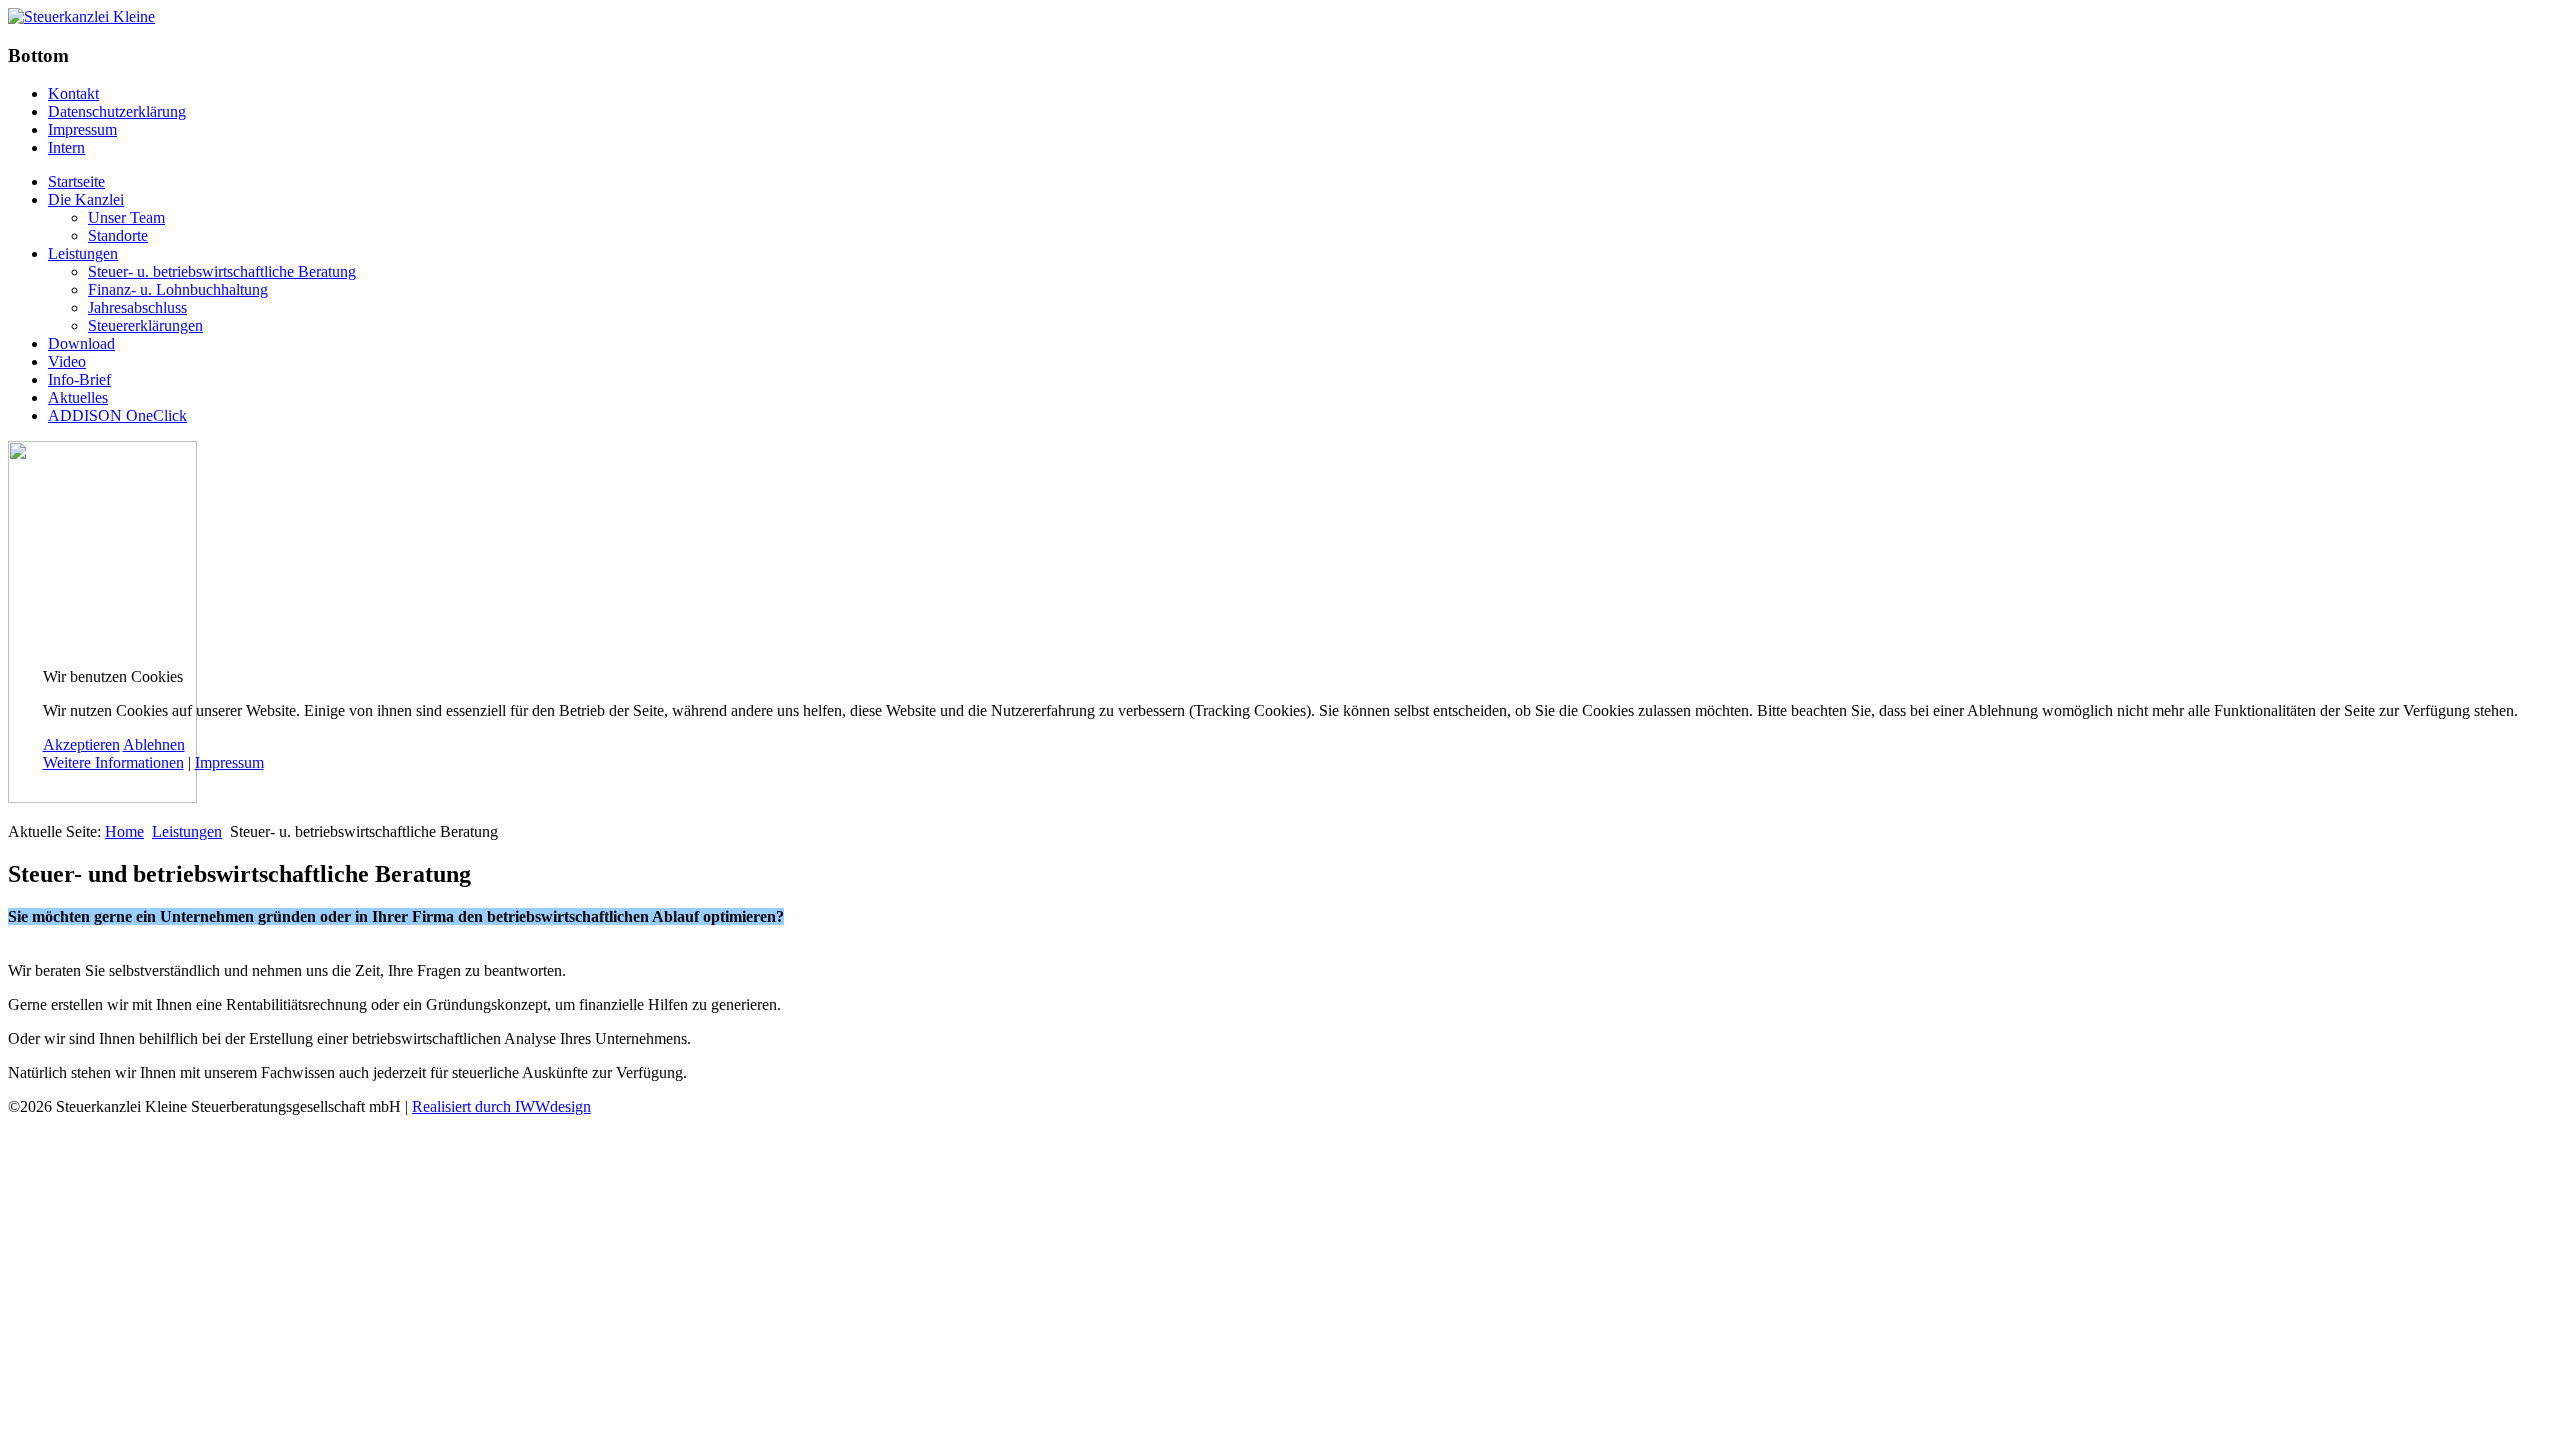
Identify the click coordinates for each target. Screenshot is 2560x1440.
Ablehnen (154, 744)
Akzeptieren (81, 744)
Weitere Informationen (113, 762)
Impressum (229, 762)
